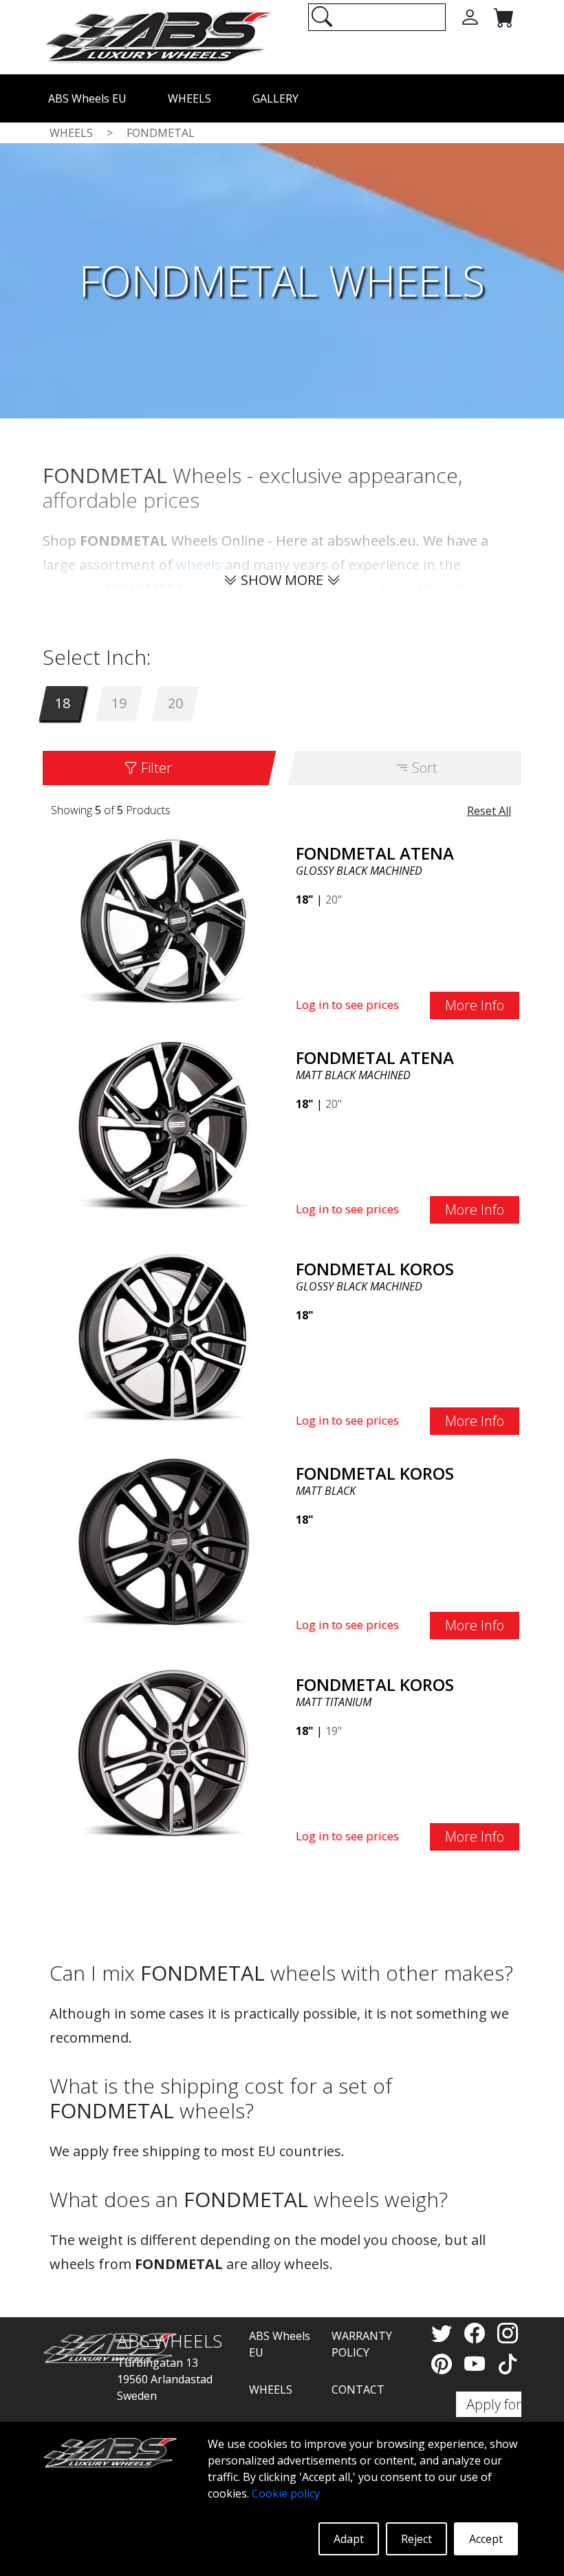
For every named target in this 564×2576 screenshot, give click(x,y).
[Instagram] (508, 2333)
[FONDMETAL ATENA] (164, 920)
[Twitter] (444, 2333)
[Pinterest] (444, 2364)
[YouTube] (477, 2364)
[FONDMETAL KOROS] (164, 1336)
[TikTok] (508, 2364)
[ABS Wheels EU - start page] (158, 36)
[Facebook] (477, 2333)
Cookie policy (286, 2493)
